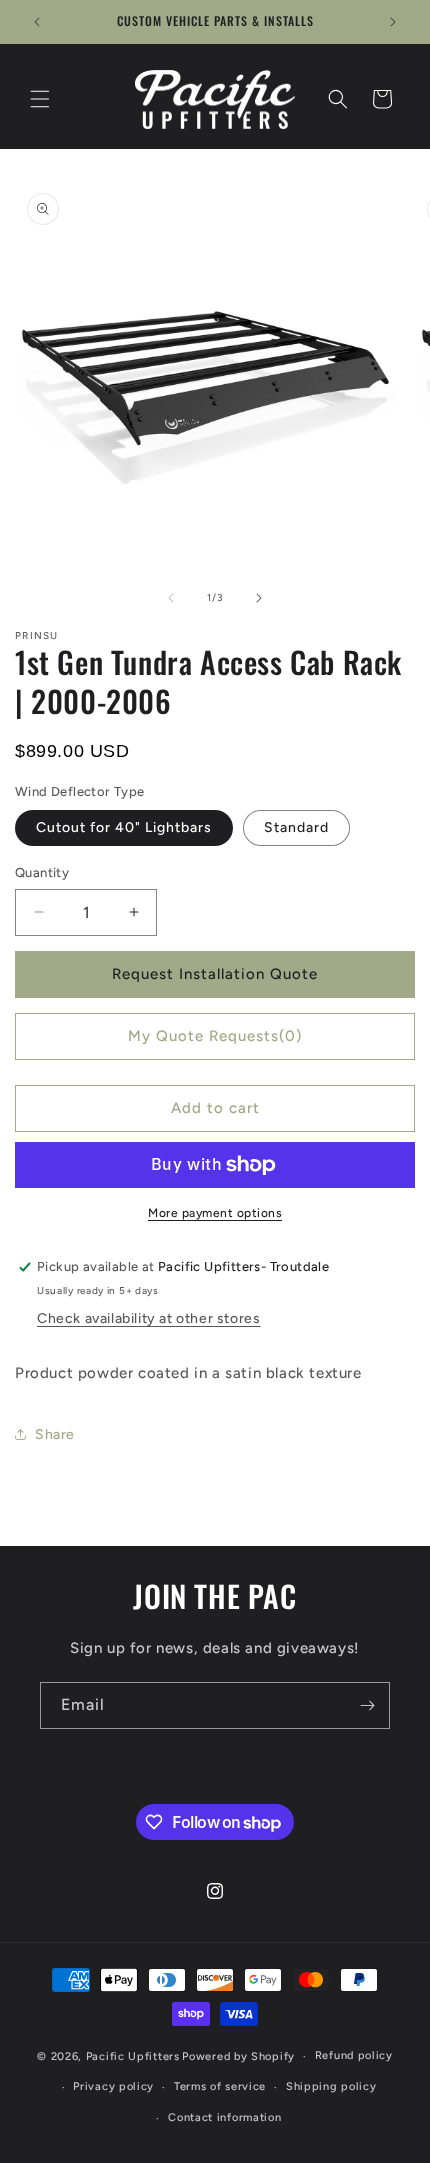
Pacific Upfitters (133, 2056)
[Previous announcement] (37, 22)
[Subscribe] (367, 1705)
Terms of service (220, 2086)
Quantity (42, 872)
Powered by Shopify (238, 2056)
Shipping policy (331, 2086)
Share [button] (55, 1434)
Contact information (224, 2117)
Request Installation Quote (215, 974)
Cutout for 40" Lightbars (124, 827)
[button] (40, 99)
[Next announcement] (393, 22)
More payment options (215, 1213)
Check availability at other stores (148, 1318)
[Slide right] (259, 598)
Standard (296, 827)
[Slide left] (171, 598)
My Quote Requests (215, 1036)
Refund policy (354, 2055)
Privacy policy (113, 2086)
